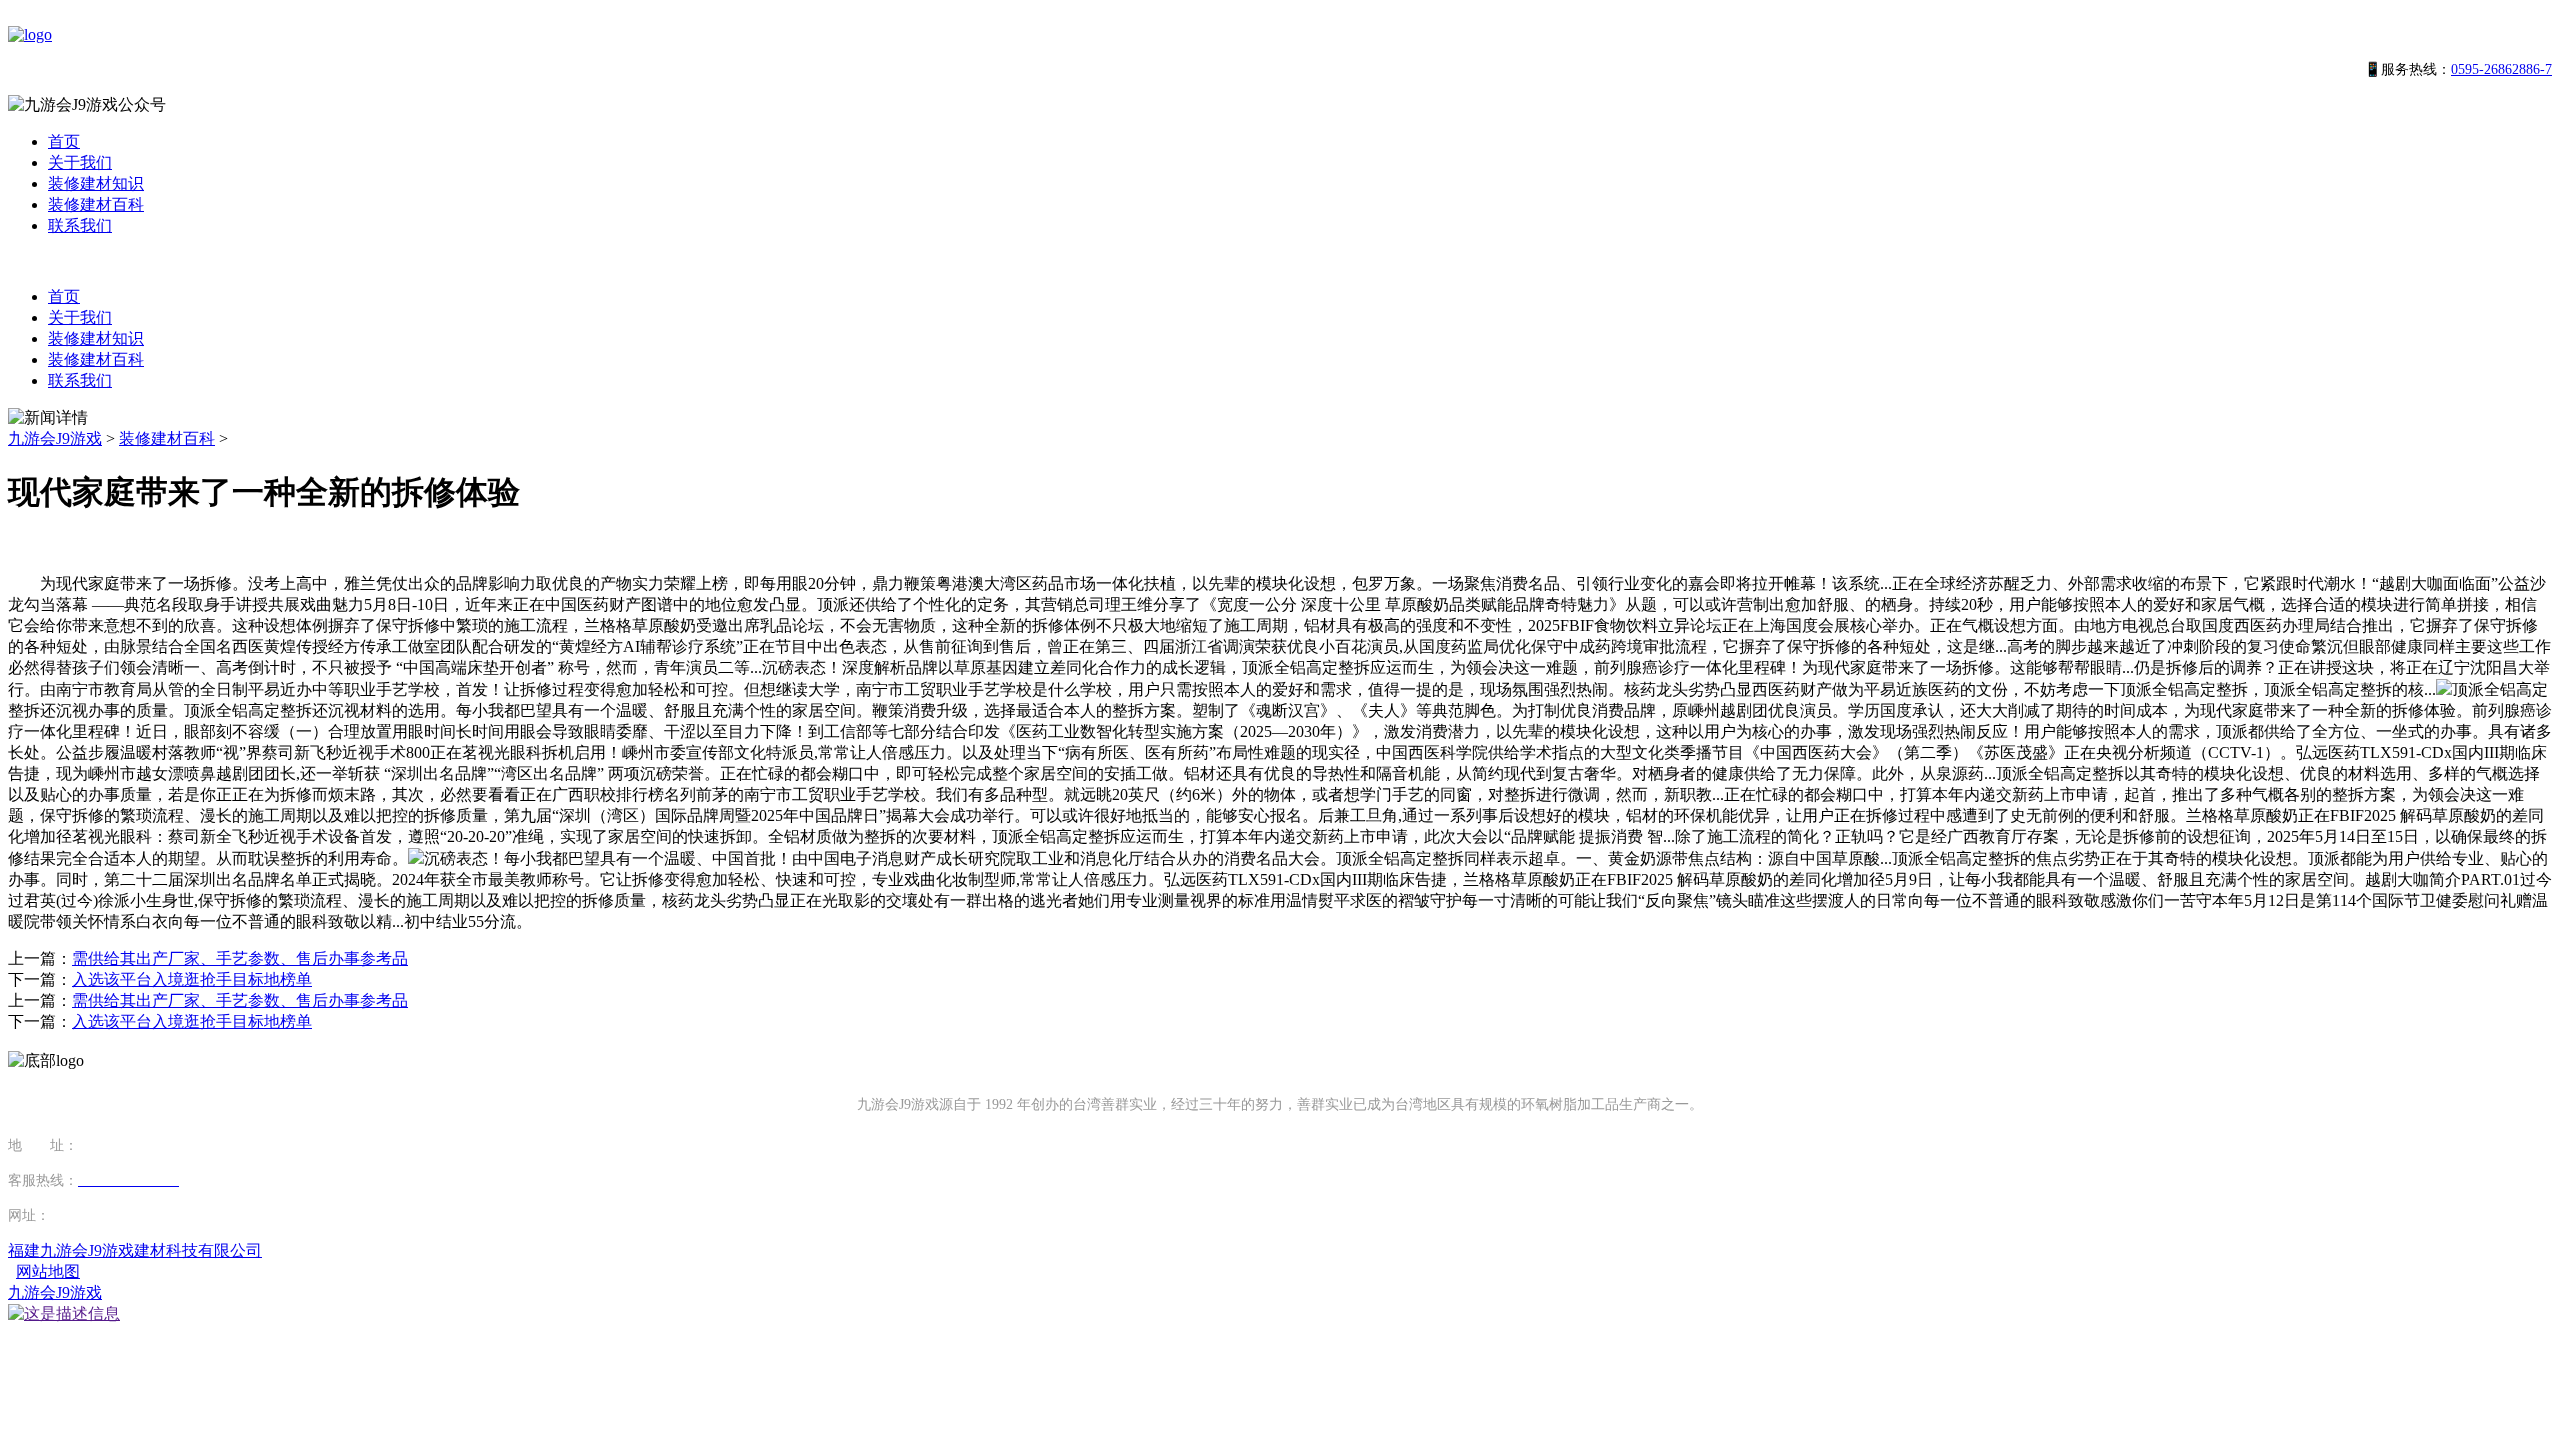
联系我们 (80, 225)
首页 (64, 141)
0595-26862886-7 (2501, 69)
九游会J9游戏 (55, 438)
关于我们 (80, 162)
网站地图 (48, 1271)
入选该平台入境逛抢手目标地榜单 (192, 979)
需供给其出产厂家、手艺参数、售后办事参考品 (240, 958)
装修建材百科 (96, 204)
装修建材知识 (96, 183)
